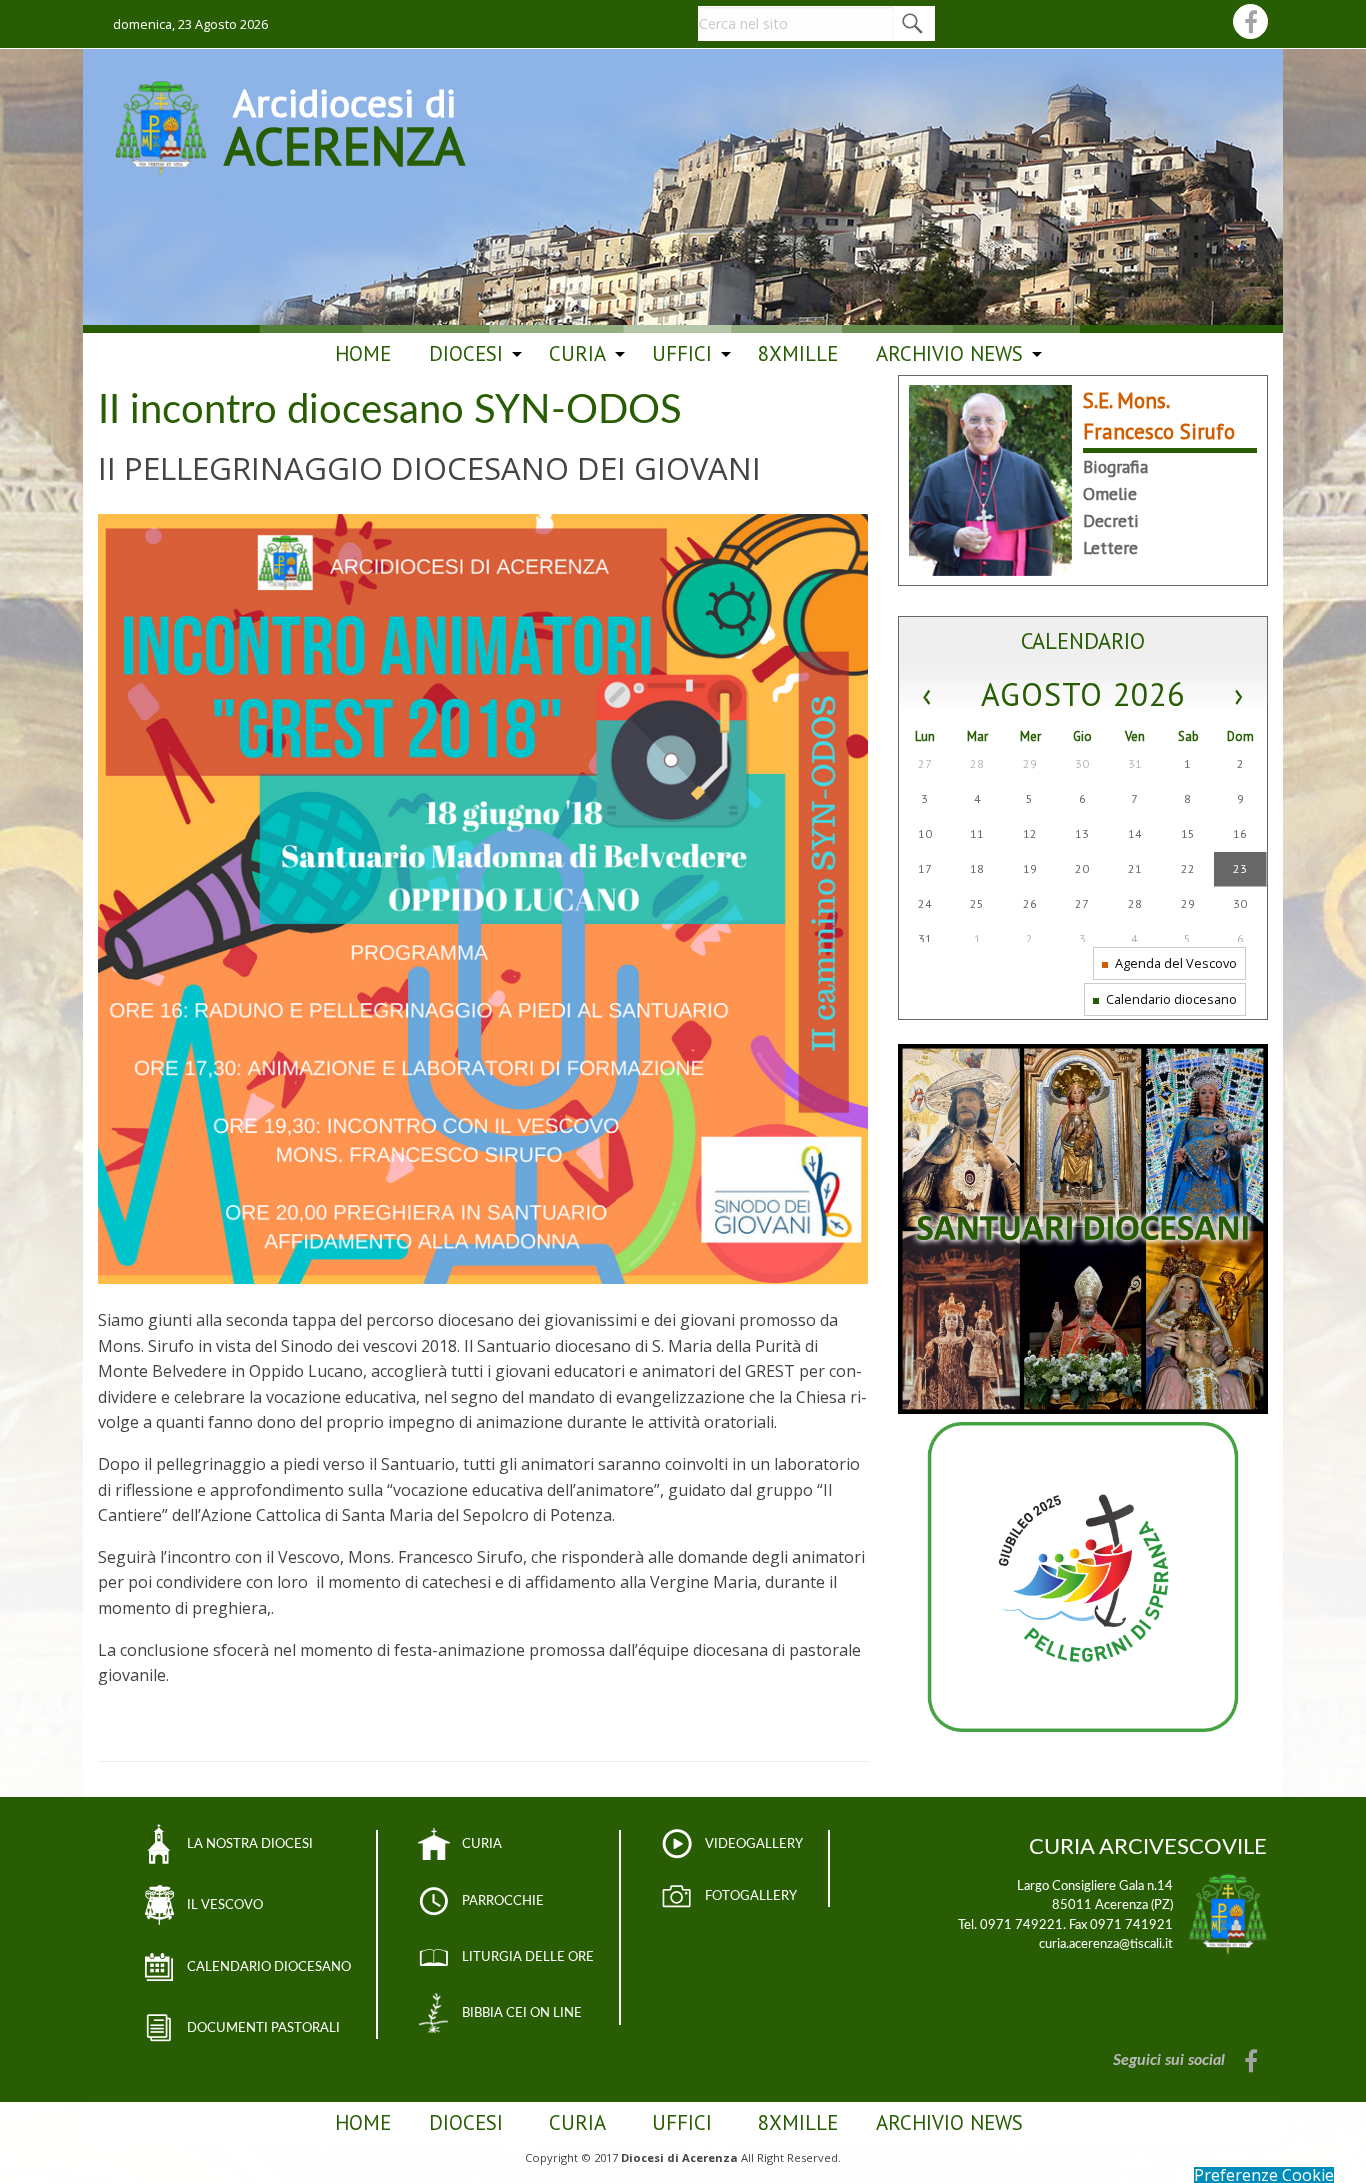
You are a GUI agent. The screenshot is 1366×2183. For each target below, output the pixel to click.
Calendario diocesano (1170, 999)
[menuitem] (363, 354)
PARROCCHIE (503, 1901)
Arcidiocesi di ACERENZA (344, 124)
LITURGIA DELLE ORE (528, 1957)
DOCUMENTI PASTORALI (263, 2028)
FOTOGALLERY (751, 1896)
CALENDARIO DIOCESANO (269, 1967)
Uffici (682, 353)
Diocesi (466, 353)
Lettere (1110, 547)
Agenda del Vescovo (1174, 963)
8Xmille (798, 353)
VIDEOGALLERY (754, 1844)
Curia (577, 353)
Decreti (1111, 520)
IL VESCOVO (225, 1905)
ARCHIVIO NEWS (949, 353)
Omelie (1110, 493)
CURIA (482, 1844)
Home (363, 353)
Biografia (1115, 466)
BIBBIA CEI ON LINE (522, 2013)
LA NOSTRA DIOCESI (250, 1844)
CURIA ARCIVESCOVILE (1148, 1847)
